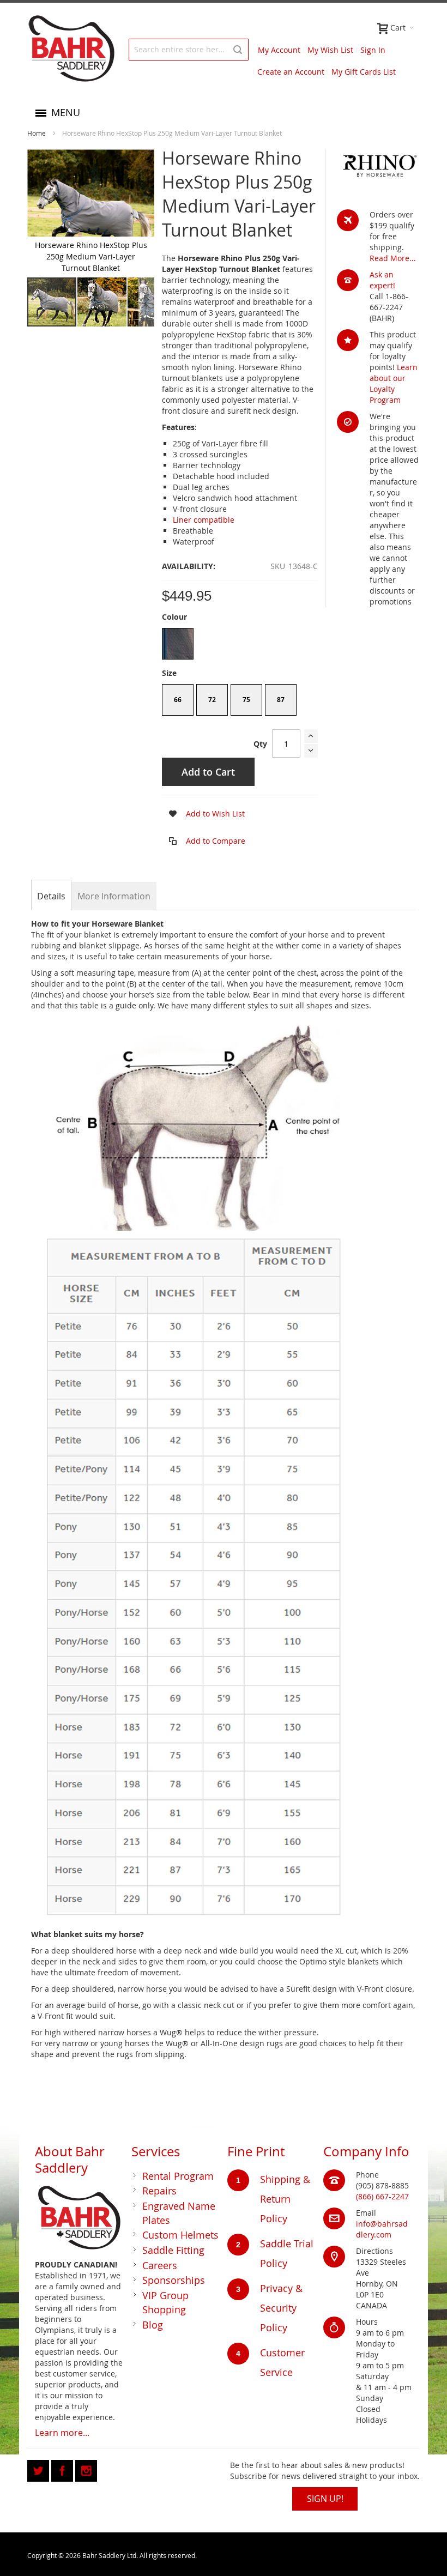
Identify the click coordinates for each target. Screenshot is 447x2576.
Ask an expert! (382, 280)
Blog (153, 2325)
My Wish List (330, 50)
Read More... (393, 258)
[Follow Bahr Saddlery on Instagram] (86, 2469)
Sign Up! (325, 2499)
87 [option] (281, 700)
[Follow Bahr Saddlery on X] (39, 2469)
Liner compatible (204, 520)
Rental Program (178, 2176)
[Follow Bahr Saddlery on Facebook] (63, 2469)
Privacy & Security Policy (281, 2308)
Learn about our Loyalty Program (394, 383)
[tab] (51, 896)
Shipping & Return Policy (285, 2199)
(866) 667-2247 (382, 2196)
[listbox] (240, 645)
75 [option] (246, 700)
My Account (279, 50)
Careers (160, 2265)
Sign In (373, 50)
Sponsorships (174, 2280)
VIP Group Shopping (165, 2302)
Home (37, 133)
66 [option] (178, 700)
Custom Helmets (180, 2235)
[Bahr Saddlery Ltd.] (71, 49)
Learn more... (62, 2433)
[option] (178, 644)
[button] (102, 302)
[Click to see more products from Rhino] (378, 167)
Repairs (159, 2191)
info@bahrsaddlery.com (382, 2229)
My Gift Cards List (364, 72)
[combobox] (189, 50)
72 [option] (212, 700)
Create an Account (291, 72)
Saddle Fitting (173, 2250)
